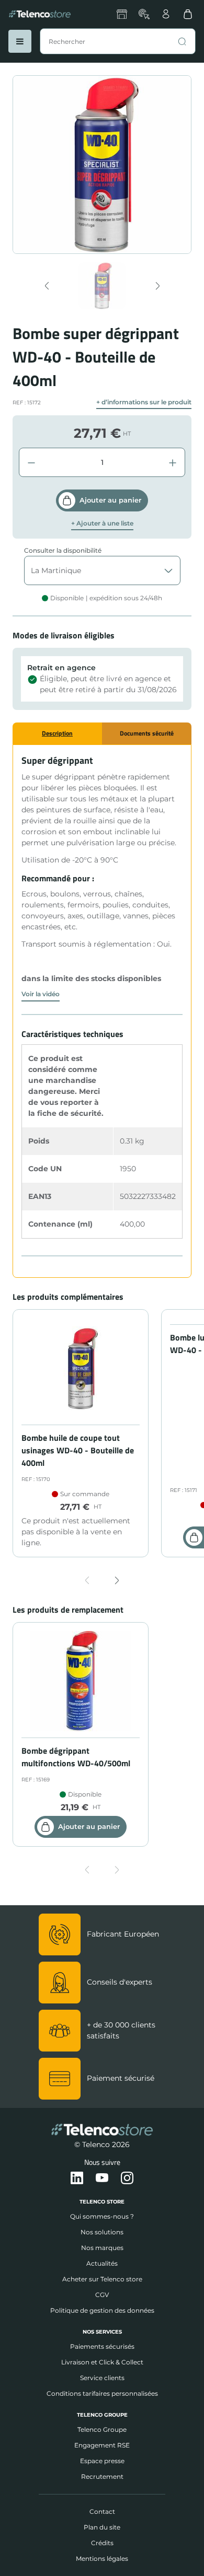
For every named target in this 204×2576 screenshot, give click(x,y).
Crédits (102, 2543)
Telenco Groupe (102, 2429)
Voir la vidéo (41, 994)
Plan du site (102, 2527)
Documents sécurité (147, 733)
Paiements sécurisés (102, 2346)
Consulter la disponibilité (63, 550)
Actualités (102, 2263)
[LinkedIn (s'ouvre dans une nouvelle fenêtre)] (77, 2178)
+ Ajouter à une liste (102, 523)
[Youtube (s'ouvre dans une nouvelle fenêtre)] (102, 2178)
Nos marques (102, 2248)
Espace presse (102, 2461)
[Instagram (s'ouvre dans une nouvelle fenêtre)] (127, 2178)
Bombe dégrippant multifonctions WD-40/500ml (76, 1757)
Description (57, 733)
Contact (102, 2511)
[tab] (57, 733)
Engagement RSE (102, 2445)
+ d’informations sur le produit (144, 402)
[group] (102, 286)
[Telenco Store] (40, 14)
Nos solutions (102, 2232)
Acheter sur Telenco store (102, 2279)
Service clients (102, 2378)
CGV (102, 2295)
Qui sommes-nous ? (102, 2216)
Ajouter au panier (110, 500)
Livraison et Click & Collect (102, 2362)
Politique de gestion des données (102, 2310)
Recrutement (102, 2476)
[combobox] (118, 41)
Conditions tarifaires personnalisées (102, 2393)
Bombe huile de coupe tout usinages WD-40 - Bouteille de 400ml (78, 1450)
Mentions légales (102, 2558)
